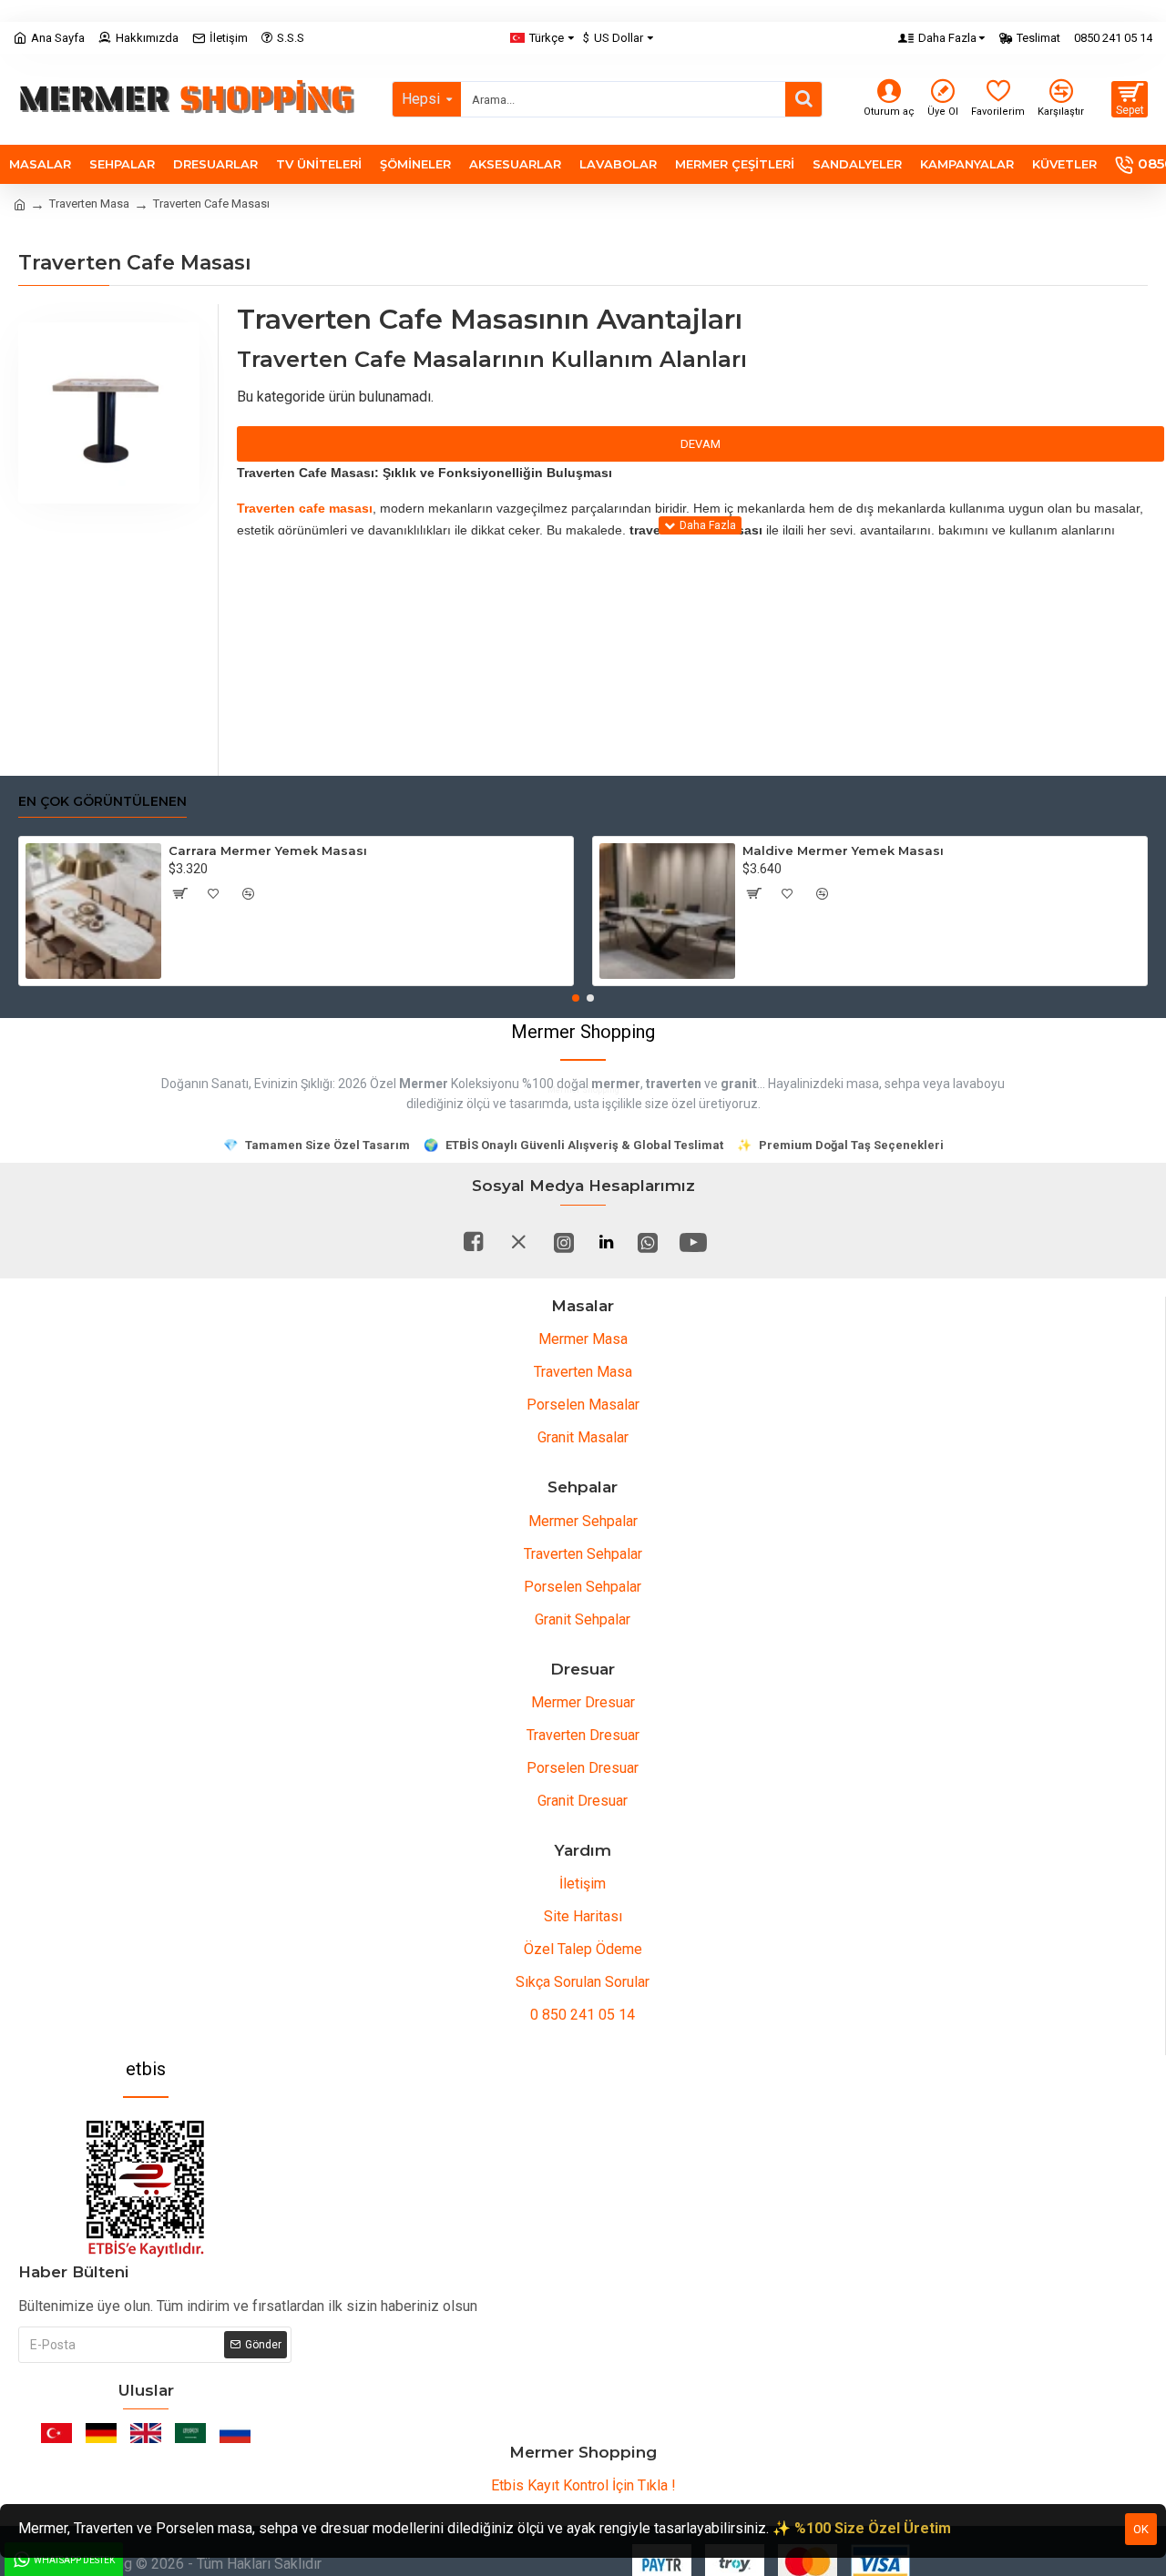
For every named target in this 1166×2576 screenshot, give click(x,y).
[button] (576, 998)
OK (1141, 2529)
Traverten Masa (89, 204)
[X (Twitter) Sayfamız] (518, 1242)
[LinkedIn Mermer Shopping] (606, 1242)
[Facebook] (473, 1242)
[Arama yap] (803, 99)
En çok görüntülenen (102, 802)
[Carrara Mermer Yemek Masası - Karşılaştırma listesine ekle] (249, 893)
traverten (674, 1084)
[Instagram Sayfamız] (564, 1242)
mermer (616, 1084)
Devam (701, 444)
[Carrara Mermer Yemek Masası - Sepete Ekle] (179, 893)
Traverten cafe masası (305, 508)
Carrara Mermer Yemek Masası (268, 850)
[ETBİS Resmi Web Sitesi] (146, 2189)
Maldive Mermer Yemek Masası (843, 850)
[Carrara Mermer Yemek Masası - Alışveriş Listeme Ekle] (214, 893)
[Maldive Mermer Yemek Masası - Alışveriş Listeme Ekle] (788, 893)
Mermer (424, 1084)
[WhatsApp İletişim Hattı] (648, 1242)
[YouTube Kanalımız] (693, 1242)
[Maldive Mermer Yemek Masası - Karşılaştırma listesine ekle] (823, 893)
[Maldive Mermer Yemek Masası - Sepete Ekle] (753, 893)
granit (739, 1084)
